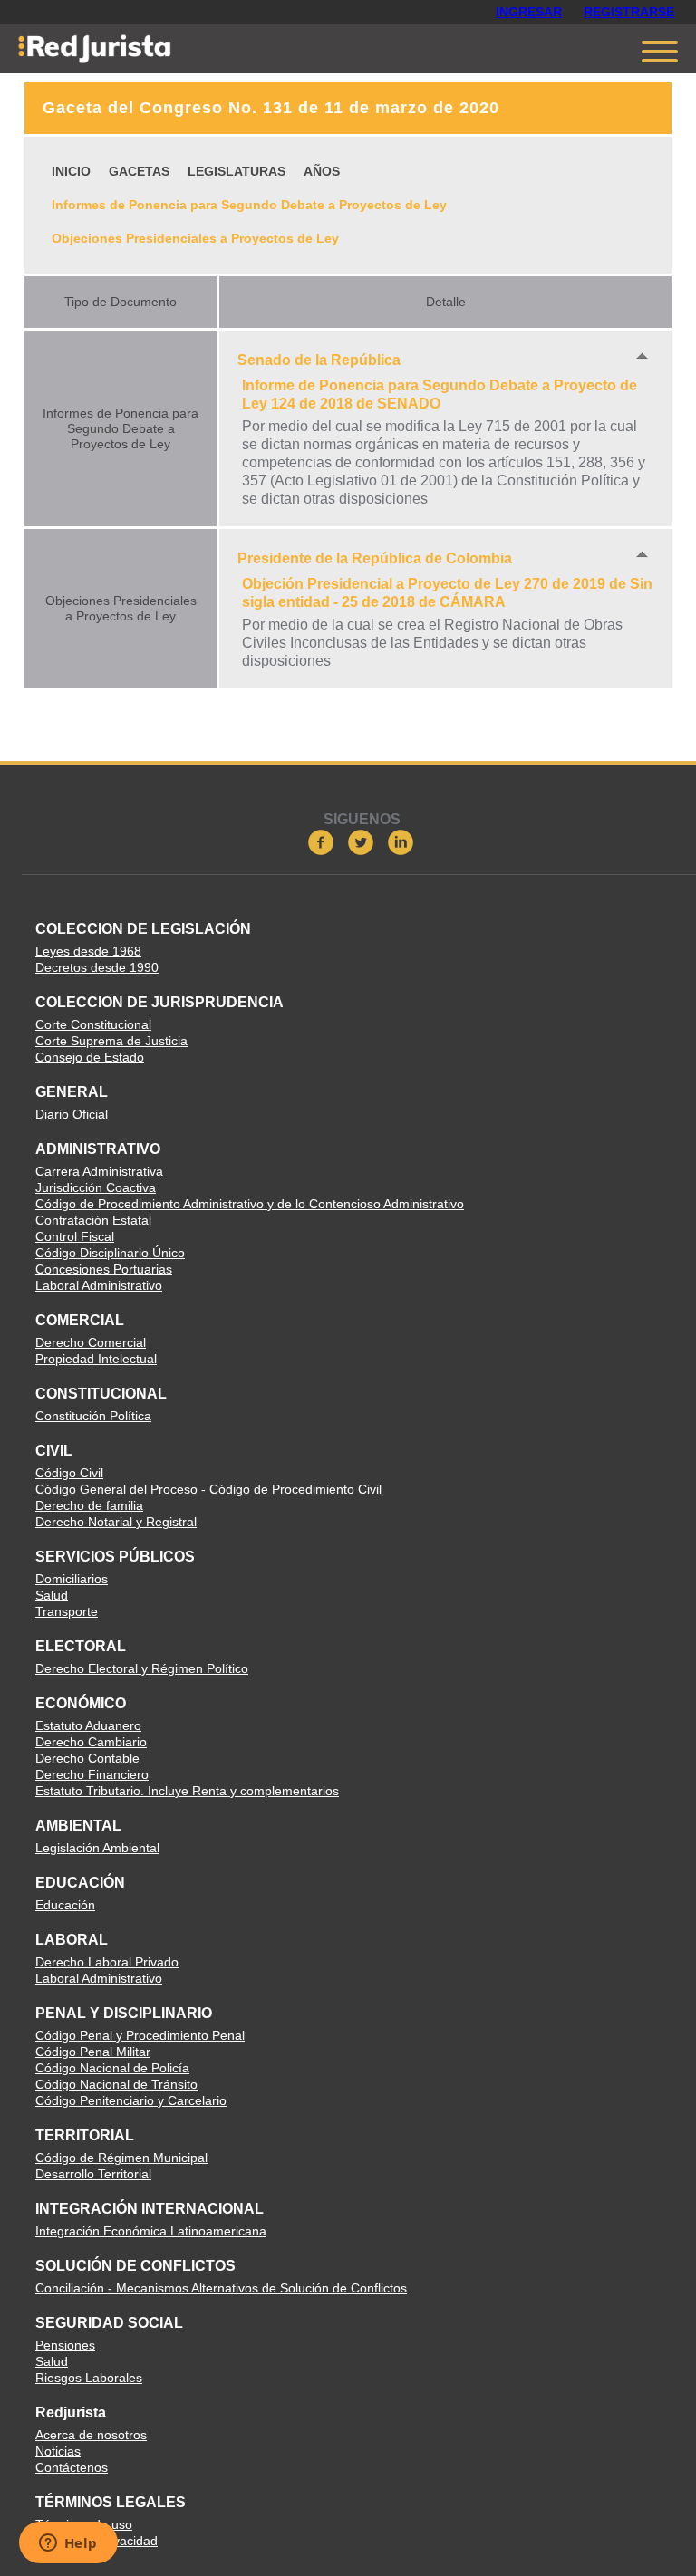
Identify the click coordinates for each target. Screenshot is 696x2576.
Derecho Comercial (91, 1342)
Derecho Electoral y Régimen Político (142, 1668)
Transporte (67, 1611)
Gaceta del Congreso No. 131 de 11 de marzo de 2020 (271, 108)
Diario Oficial (72, 1114)
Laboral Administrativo (99, 1285)
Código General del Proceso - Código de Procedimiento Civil (208, 1489)
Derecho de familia (89, 1505)
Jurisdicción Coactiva (96, 1187)
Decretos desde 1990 (97, 967)
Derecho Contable (87, 1758)
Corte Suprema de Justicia (111, 1041)
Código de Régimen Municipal (121, 2158)
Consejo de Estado (90, 1057)
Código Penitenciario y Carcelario (131, 2100)
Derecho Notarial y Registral (116, 1522)
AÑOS (322, 171)
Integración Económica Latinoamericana (151, 2231)
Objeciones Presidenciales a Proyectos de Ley (195, 238)
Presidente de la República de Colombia (375, 558)
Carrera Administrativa (99, 1171)
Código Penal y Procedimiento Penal (140, 2035)
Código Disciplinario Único (110, 1253)
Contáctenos (72, 2467)
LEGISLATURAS (237, 171)
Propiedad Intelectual (96, 1359)
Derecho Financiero (92, 1774)
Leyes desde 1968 (88, 951)
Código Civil (69, 1473)
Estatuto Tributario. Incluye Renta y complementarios (187, 1791)
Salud (52, 1595)
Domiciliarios (72, 1579)
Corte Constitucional (93, 1024)
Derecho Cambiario (91, 1742)
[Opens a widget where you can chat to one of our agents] (68, 2544)
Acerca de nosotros (91, 2435)
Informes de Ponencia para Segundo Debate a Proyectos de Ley (249, 205)
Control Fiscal (75, 1236)
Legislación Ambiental (97, 1848)
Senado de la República (319, 360)
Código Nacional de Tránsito (116, 2084)
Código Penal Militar (93, 2052)
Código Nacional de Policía (112, 2068)
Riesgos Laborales (89, 2378)
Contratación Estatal (93, 1220)
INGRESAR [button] (529, 12)
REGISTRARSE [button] (629, 12)
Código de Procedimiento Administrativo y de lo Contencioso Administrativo (250, 1204)
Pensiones (65, 2345)
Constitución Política (93, 1416)
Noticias (58, 2451)
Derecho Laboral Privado (107, 1962)
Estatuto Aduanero (88, 1725)
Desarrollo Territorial (93, 2174)
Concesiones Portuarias (104, 1269)
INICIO (71, 171)
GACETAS (139, 171)
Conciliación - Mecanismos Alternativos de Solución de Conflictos (221, 2288)
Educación (65, 1905)
